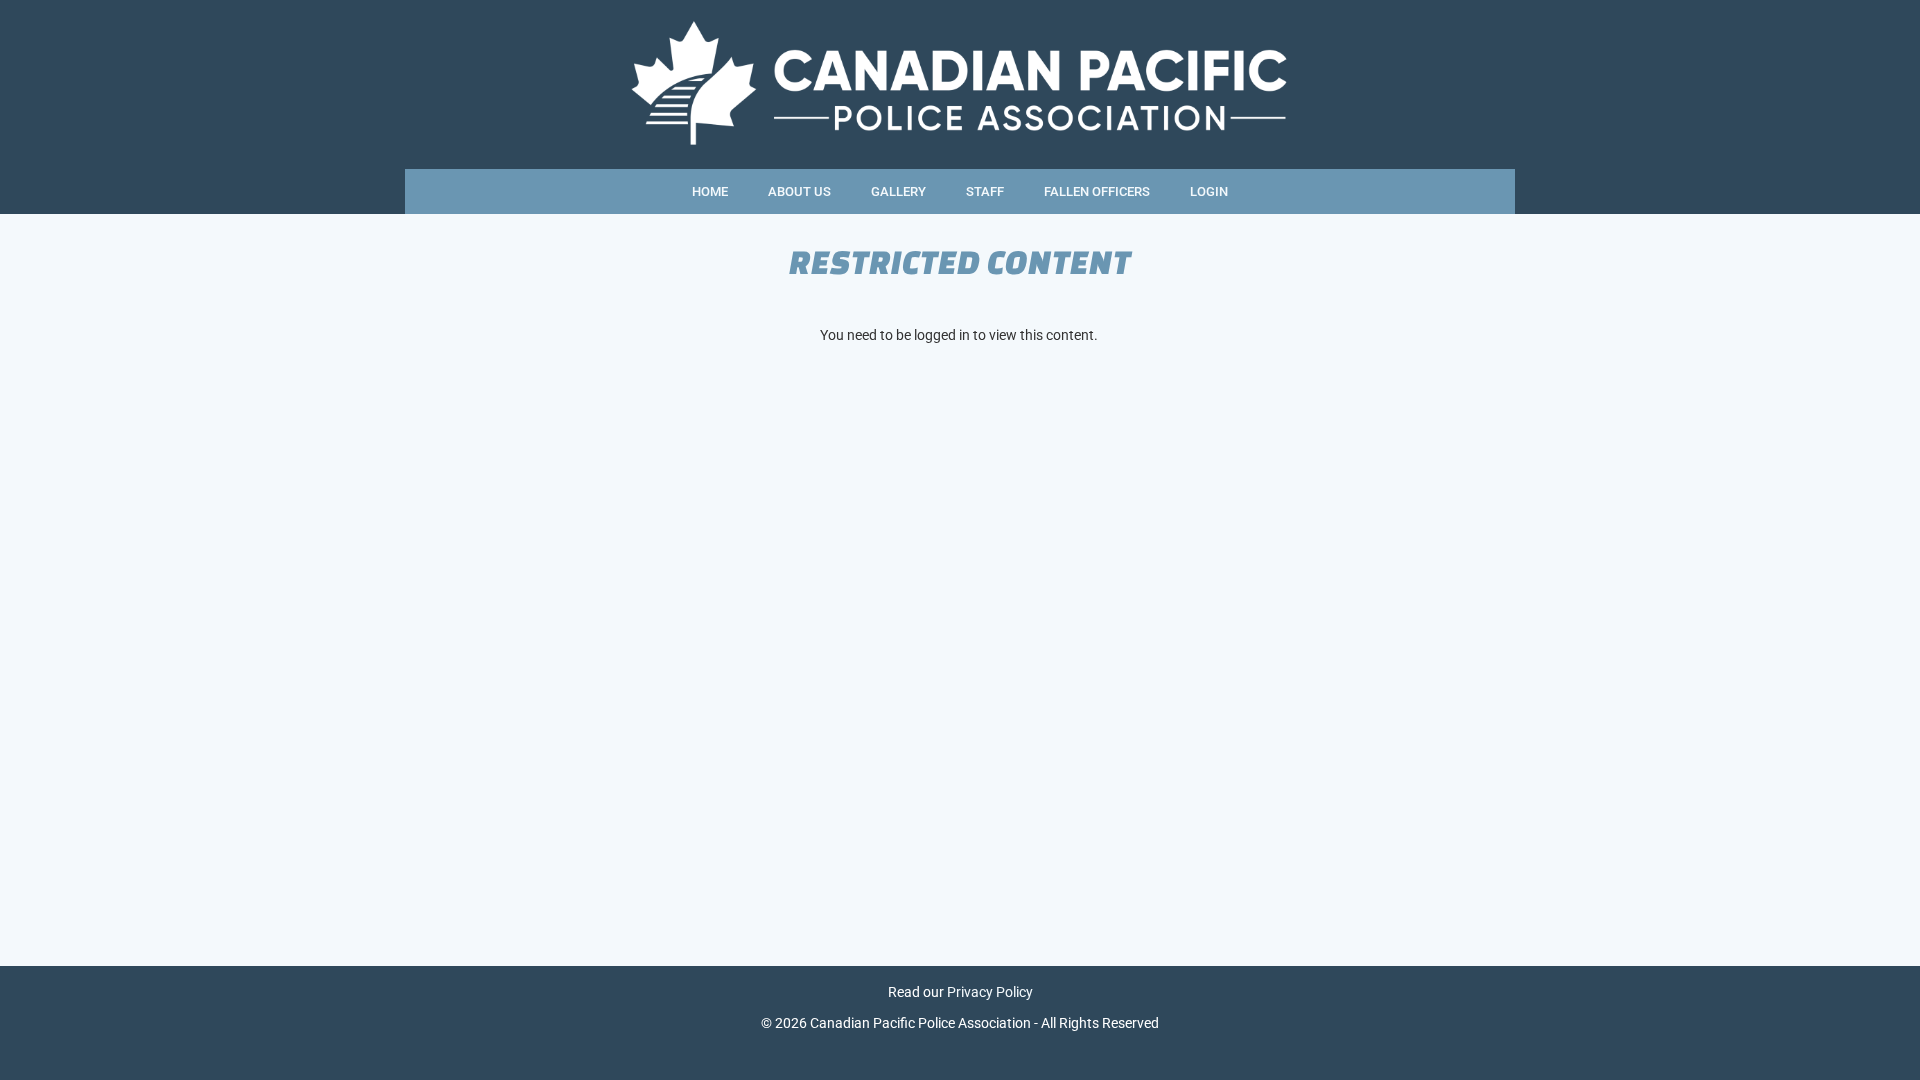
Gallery (898, 191)
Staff (985, 191)
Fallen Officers (1097, 191)
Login (1209, 191)
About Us (799, 191)
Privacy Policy (990, 992)
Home (710, 191)
